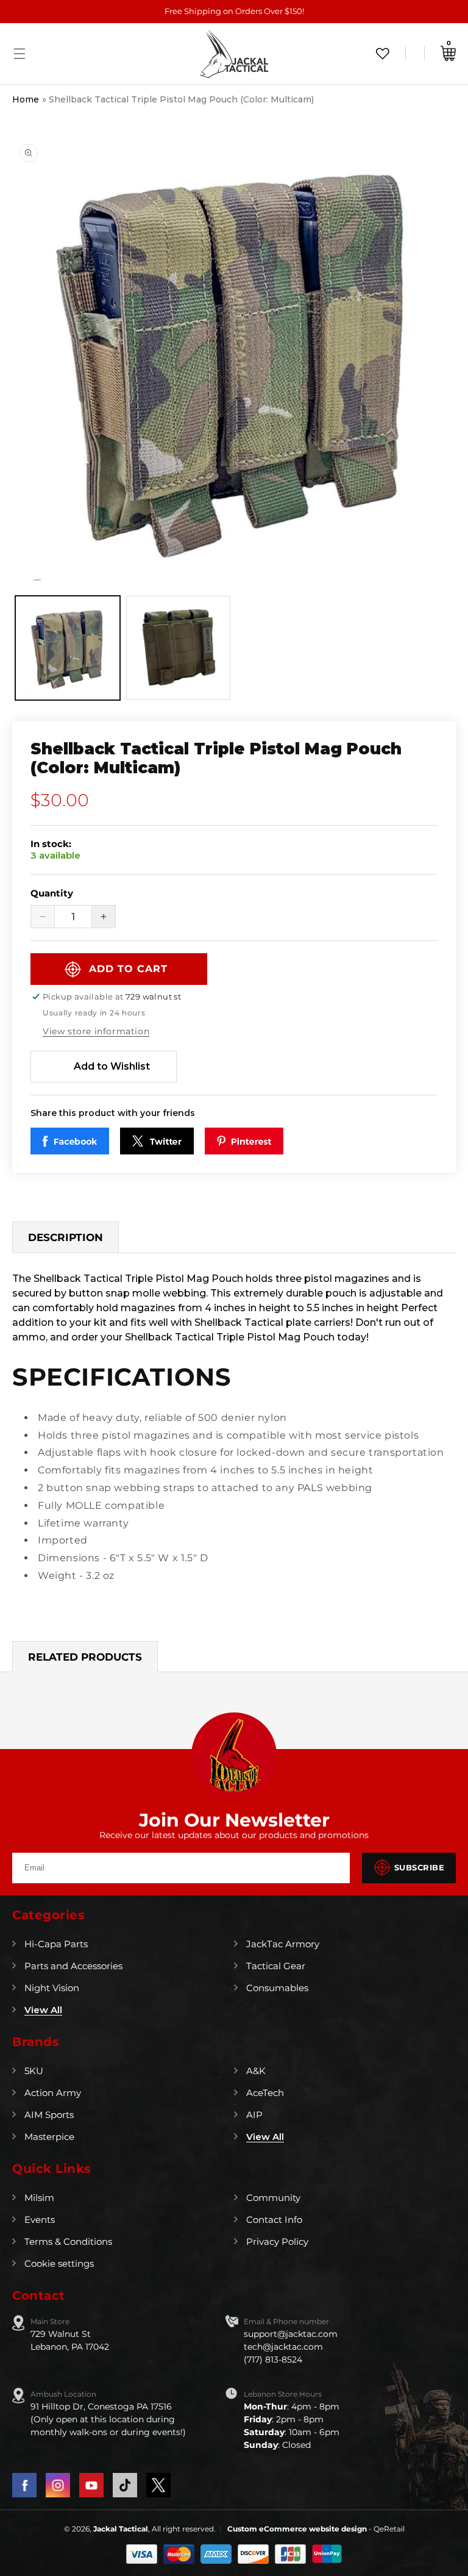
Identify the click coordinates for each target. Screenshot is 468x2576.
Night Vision (52, 1988)
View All (43, 2010)
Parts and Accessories (73, 1966)
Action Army (53, 2093)
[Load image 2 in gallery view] (179, 648)
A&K (256, 2071)
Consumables (277, 1988)
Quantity (52, 893)
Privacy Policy (277, 2241)
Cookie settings (59, 2263)
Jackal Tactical (121, 2529)
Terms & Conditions (68, 2241)
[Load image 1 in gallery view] (68, 648)
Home (26, 99)
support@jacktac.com (291, 2334)
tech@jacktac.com (283, 2347)
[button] (19, 54)
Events (40, 2220)
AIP (254, 2115)
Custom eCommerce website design (298, 2529)
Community (273, 2198)
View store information (96, 1031)
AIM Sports (49, 2115)
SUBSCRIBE (420, 1867)
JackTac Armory (283, 1944)
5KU (34, 2071)
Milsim (39, 2198)
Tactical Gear (276, 1966)
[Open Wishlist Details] (383, 53)
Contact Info (274, 2220)
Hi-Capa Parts (56, 1944)
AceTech (265, 2093)
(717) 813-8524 (273, 2360)
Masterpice (49, 2137)
